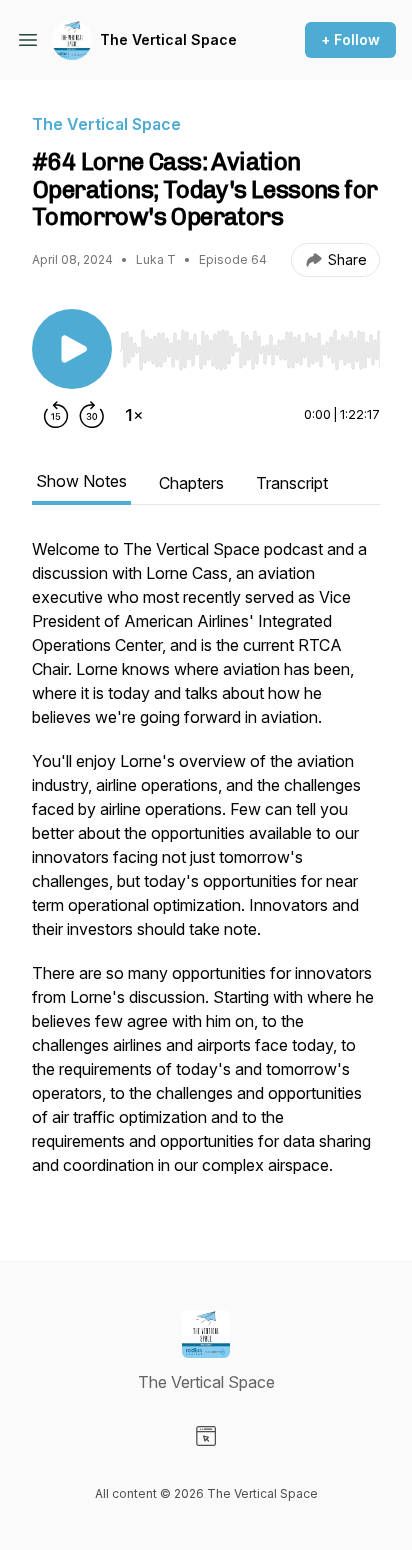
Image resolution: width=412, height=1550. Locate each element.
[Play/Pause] (72, 349)
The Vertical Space (168, 39)
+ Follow (350, 39)
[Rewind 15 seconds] (56, 415)
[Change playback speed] (134, 415)
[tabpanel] (206, 867)
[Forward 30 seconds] (92, 415)
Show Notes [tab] (81, 481)
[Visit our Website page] (206, 1436)
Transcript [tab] (292, 483)
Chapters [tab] (191, 483)
